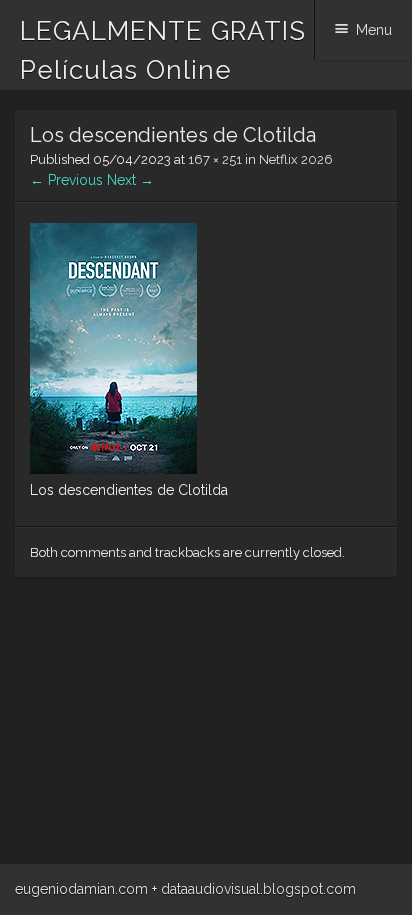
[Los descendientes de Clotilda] (113, 469)
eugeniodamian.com (81, 889)
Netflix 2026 (296, 159)
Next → (130, 180)
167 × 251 (215, 159)
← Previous (66, 180)
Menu (374, 30)
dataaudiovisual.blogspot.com (258, 889)
